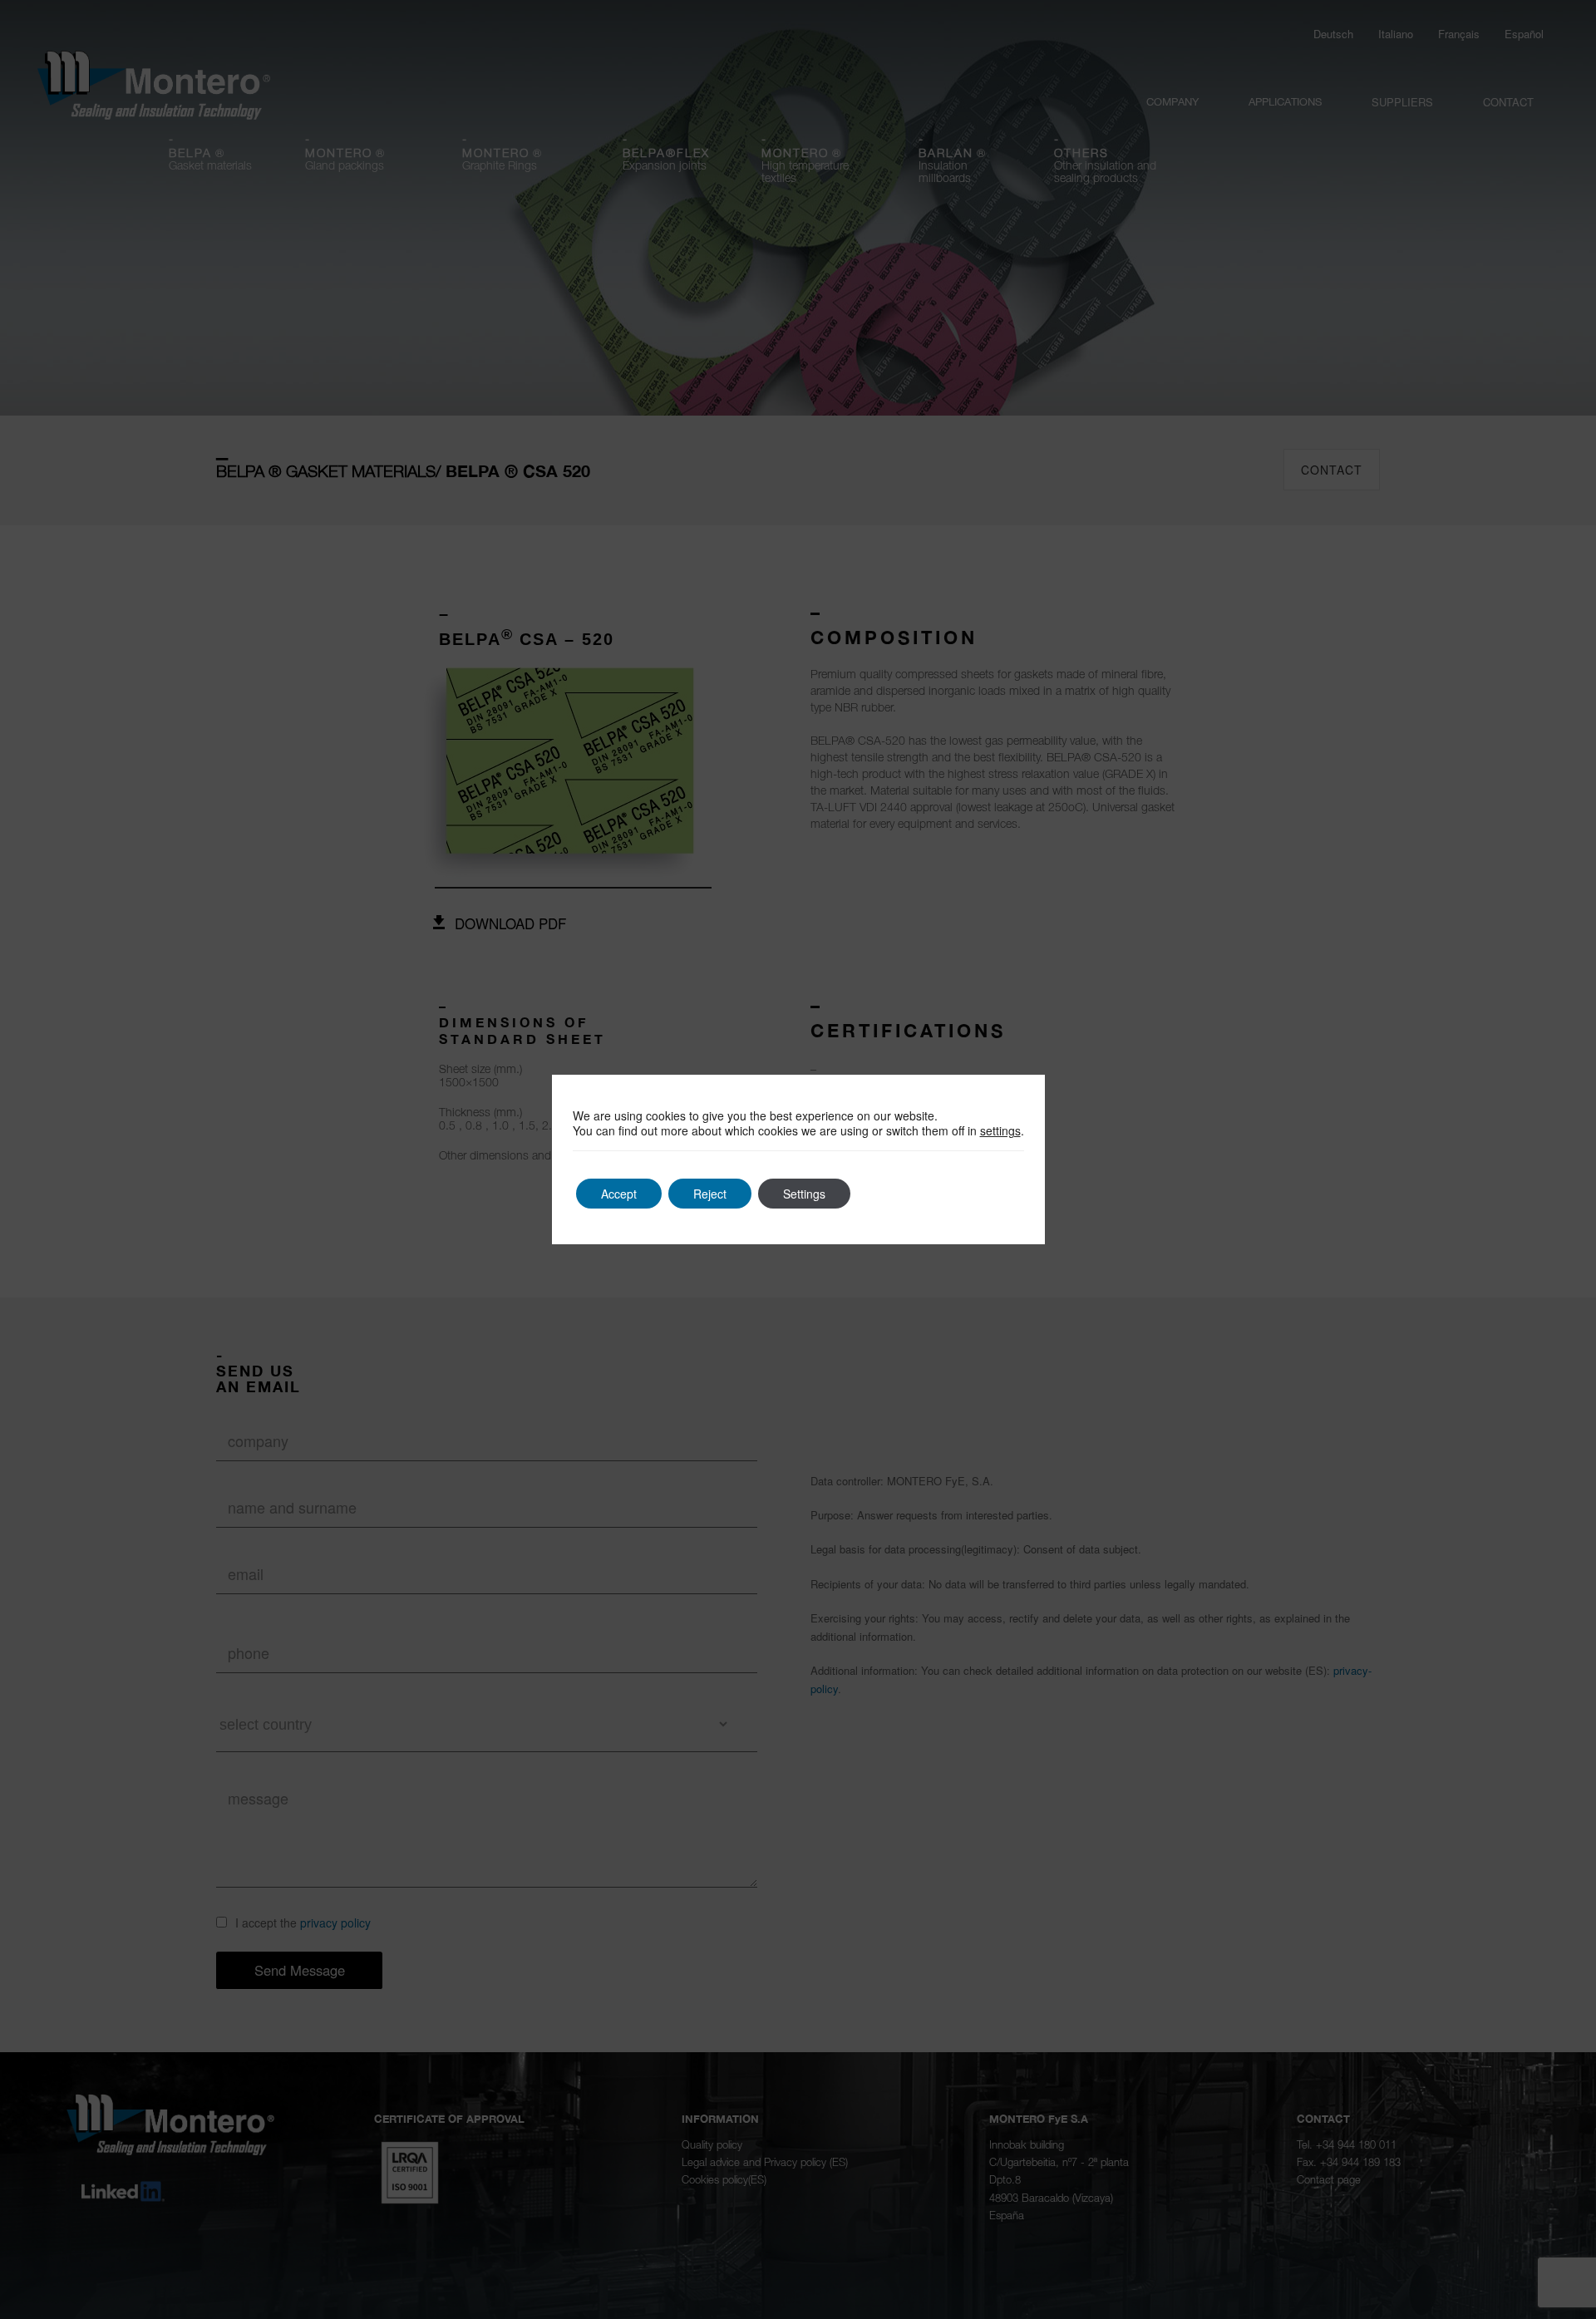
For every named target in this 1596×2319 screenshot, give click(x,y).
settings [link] (1000, 1130)
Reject (710, 1194)
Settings (804, 1194)
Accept (619, 1194)
